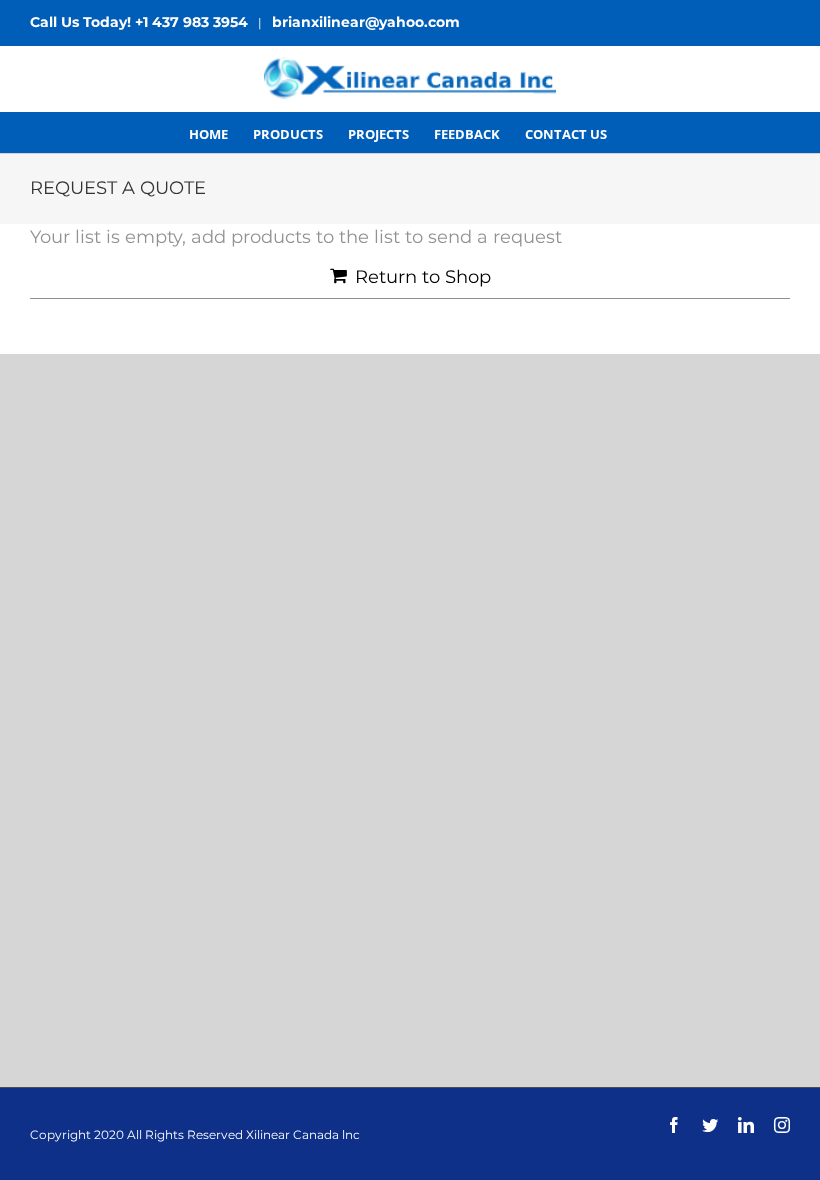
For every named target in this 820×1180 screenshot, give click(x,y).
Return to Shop (423, 277)
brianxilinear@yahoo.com (366, 22)
